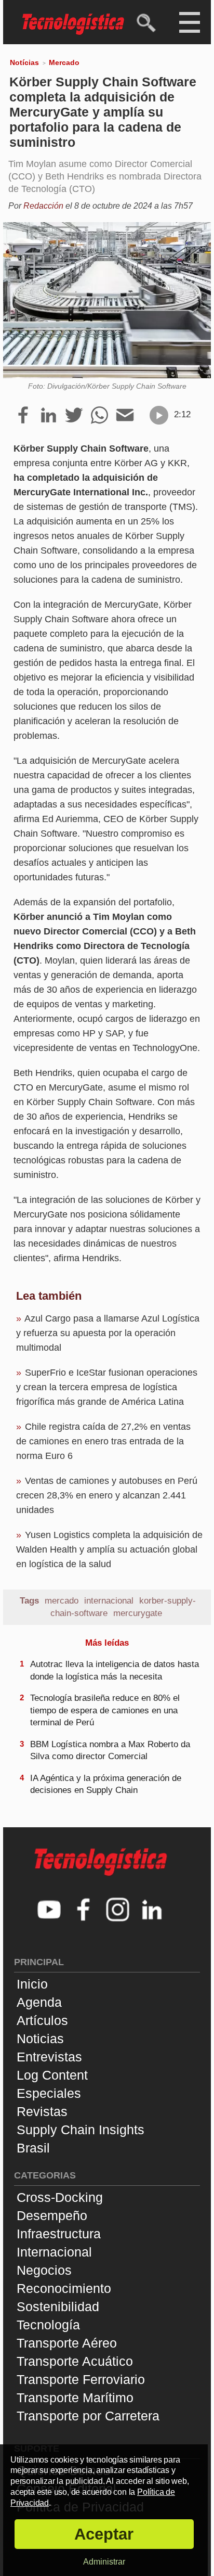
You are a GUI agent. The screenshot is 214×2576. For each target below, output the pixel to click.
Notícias (24, 62)
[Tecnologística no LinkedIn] (152, 1911)
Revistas (42, 2111)
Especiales (49, 2093)
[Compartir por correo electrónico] (125, 416)
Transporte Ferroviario (81, 2379)
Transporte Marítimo (75, 2398)
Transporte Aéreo (67, 2343)
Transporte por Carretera (88, 2416)
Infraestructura (59, 2234)
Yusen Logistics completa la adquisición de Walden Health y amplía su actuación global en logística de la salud (109, 1549)
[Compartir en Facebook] (23, 416)
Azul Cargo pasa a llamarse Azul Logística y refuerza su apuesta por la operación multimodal (108, 1333)
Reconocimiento (64, 2288)
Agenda (39, 2002)
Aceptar (104, 2534)
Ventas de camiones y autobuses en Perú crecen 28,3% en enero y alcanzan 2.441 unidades (107, 1495)
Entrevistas (49, 2057)
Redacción (43, 206)
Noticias (40, 2039)
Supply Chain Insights (81, 2130)
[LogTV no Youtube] (49, 1911)
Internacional (54, 2252)
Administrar (104, 2562)
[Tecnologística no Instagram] (118, 1911)
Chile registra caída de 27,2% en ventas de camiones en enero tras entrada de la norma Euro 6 (103, 1441)
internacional (109, 1601)
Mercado (64, 62)
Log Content (52, 2075)
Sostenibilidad (58, 2306)
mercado (62, 1601)
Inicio (32, 1984)
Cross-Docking (60, 2197)
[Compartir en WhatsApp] (99, 416)
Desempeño (52, 2215)
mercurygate (138, 1613)
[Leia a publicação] (159, 415)
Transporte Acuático (75, 2361)
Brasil (33, 2148)
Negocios (44, 2270)
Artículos (42, 2020)
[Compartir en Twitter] (74, 416)
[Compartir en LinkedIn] (49, 416)
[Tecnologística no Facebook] (84, 1911)
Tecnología (48, 2325)
